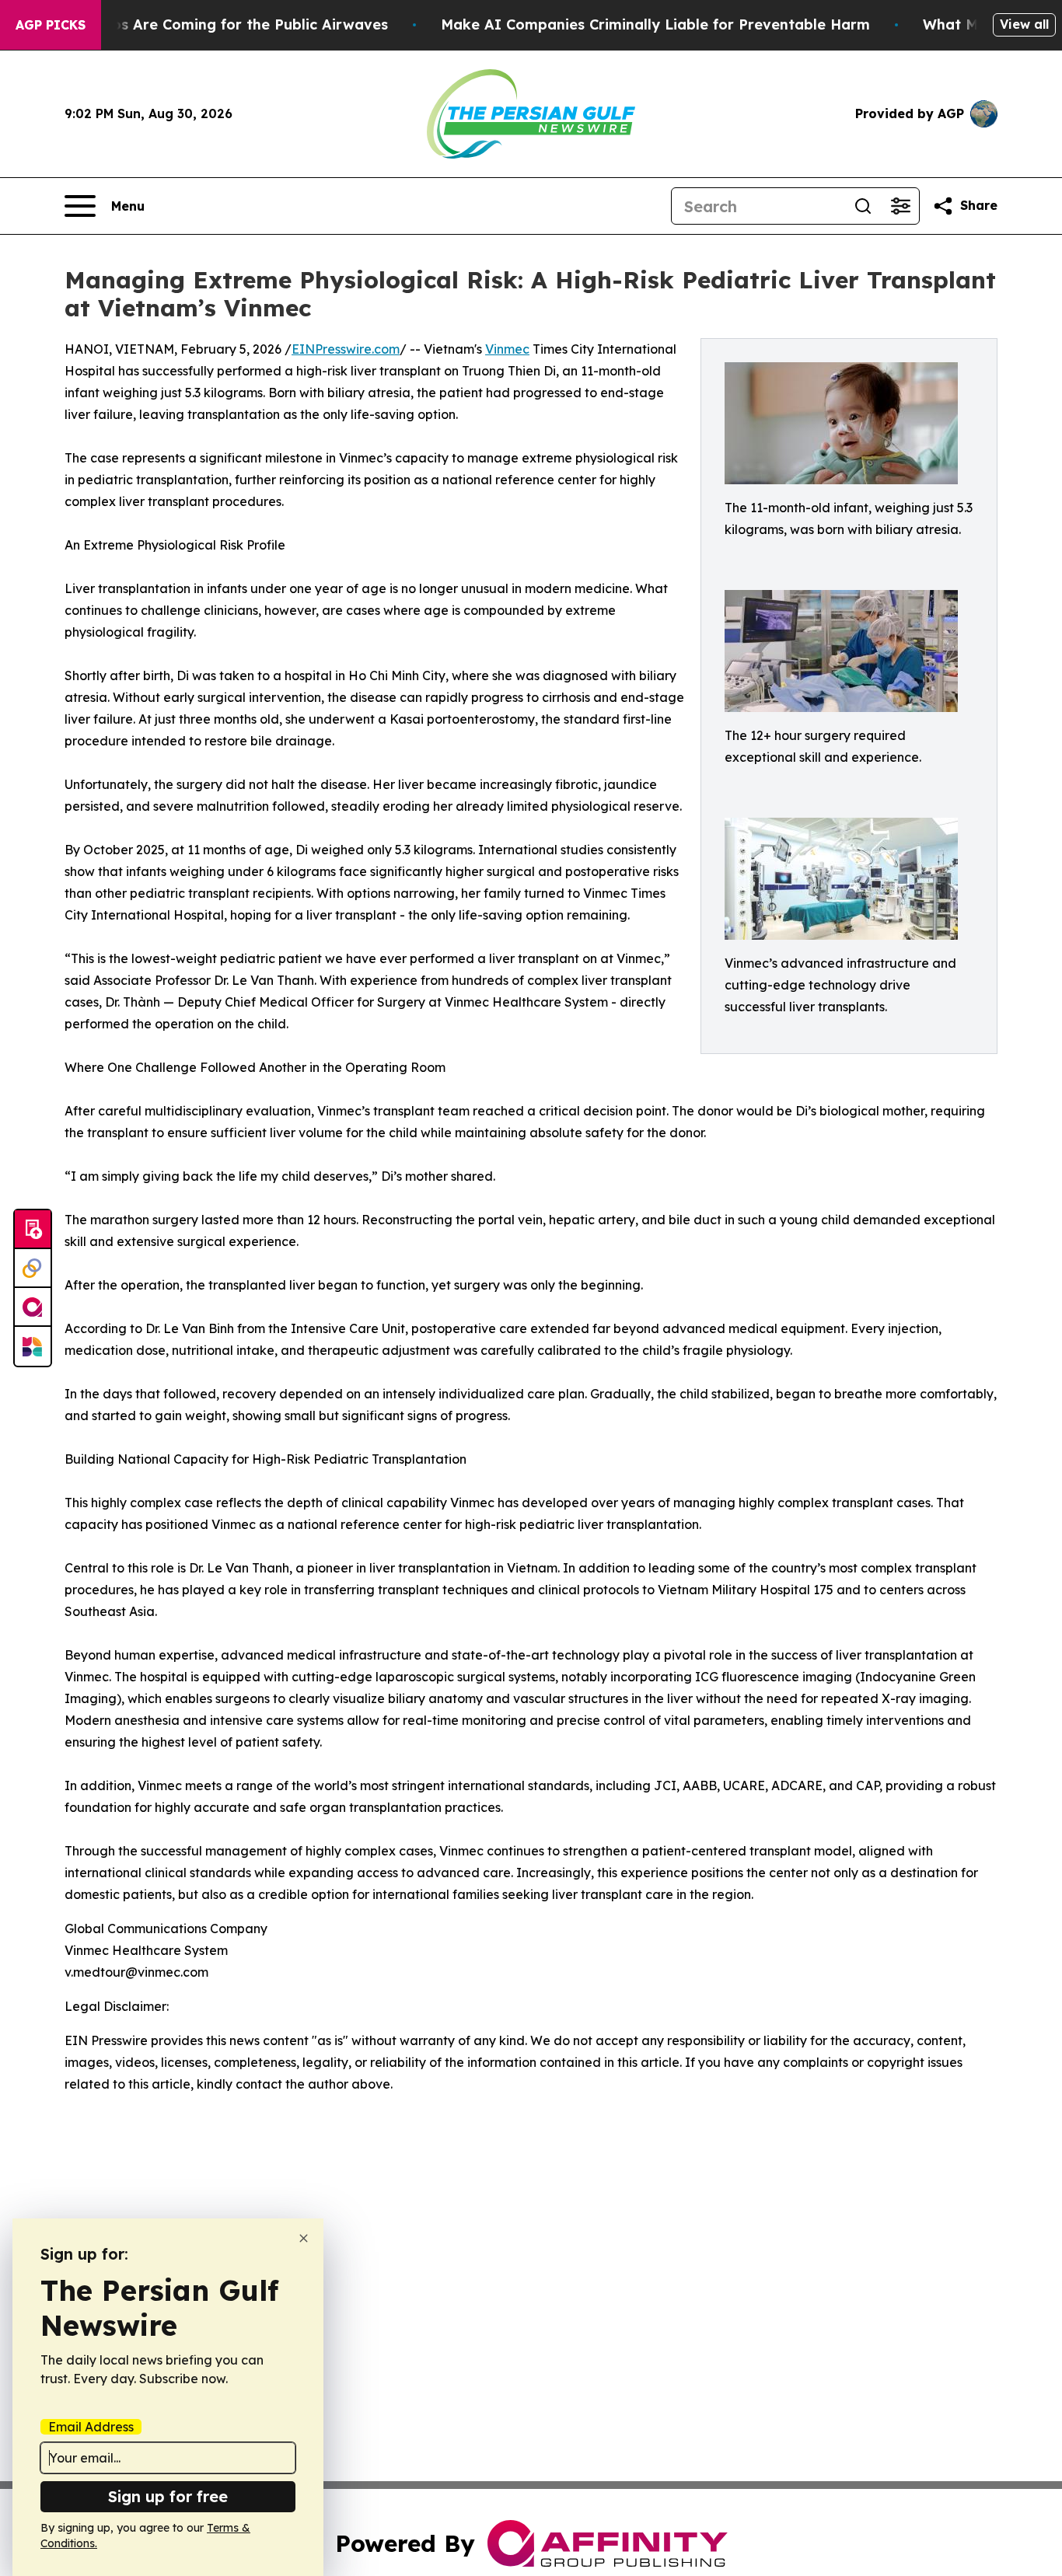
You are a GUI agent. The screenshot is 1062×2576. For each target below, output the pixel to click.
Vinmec (507, 349)
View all (1024, 24)
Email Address (91, 2427)
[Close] (304, 2238)
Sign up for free (168, 2496)
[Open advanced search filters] (900, 206)
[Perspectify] (33, 1269)
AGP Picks (51, 25)
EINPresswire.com (346, 349)
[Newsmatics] (33, 1346)
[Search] (863, 206)
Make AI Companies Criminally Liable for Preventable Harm (655, 24)
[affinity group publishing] (33, 1307)
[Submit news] (33, 1230)
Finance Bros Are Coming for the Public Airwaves (212, 24)
